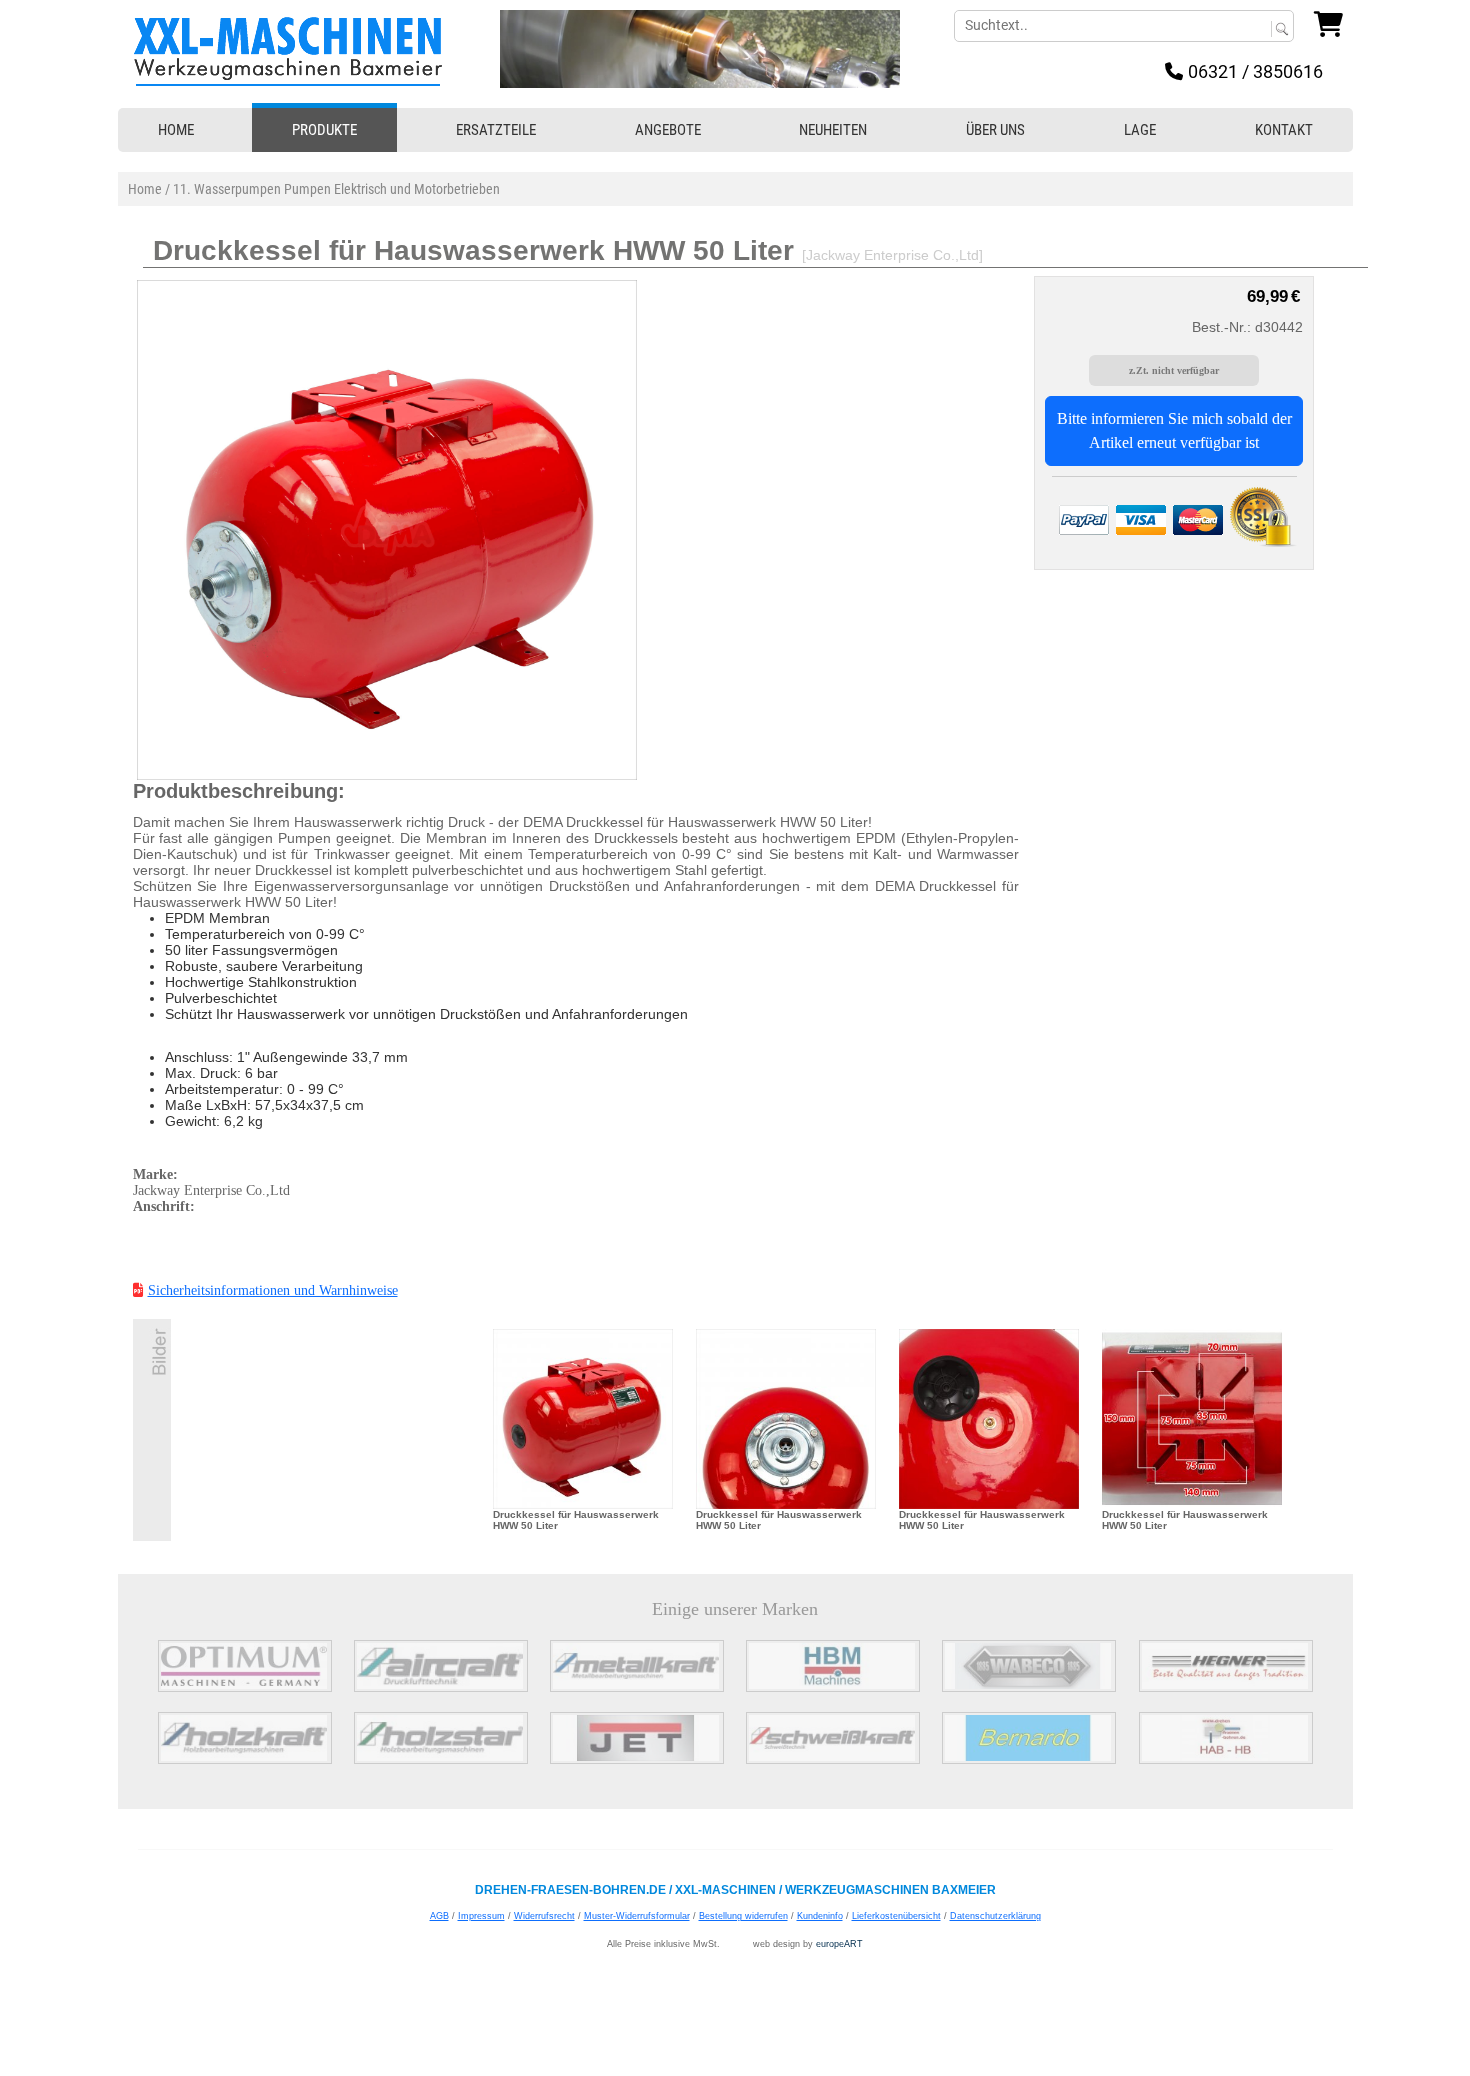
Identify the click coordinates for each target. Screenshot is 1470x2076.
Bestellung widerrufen (743, 1916)
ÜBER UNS (995, 130)
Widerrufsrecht (544, 1916)
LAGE (1140, 130)
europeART (839, 1944)
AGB (439, 1916)
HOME (176, 130)
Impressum (481, 1916)
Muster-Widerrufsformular (637, 1916)
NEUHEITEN (833, 130)
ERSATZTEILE (496, 130)
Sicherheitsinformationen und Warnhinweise (273, 1290)
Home (145, 189)
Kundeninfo (820, 1916)
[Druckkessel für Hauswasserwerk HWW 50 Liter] (583, 1417)
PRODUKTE (324, 130)
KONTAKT (1284, 130)
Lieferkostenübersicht (896, 1916)
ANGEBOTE (668, 130)
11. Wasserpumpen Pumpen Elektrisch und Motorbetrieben (336, 189)
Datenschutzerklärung (995, 1916)
